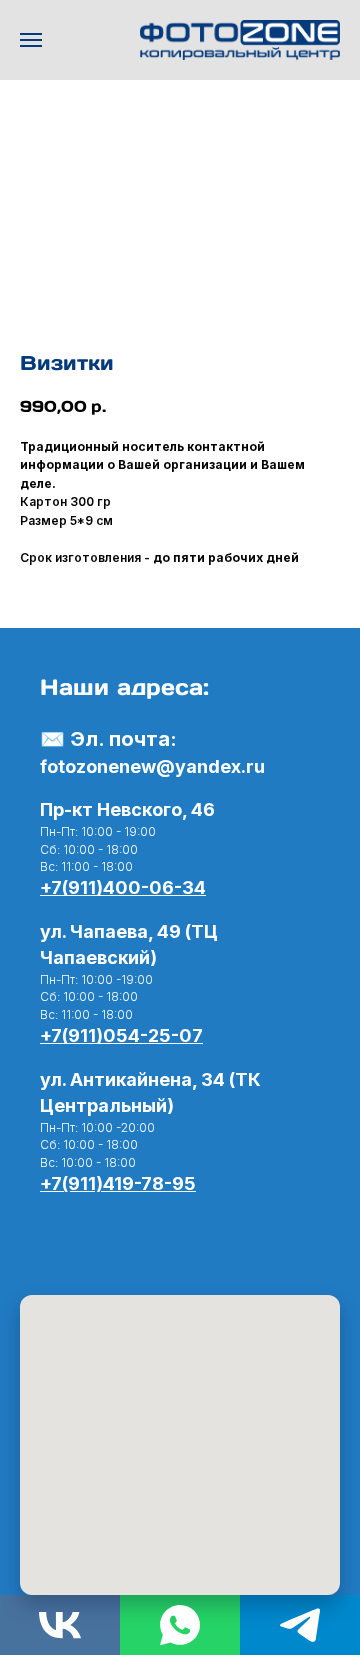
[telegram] (128, 1246)
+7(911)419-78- (106, 1183)
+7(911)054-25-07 (121, 1035)
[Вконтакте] (56, 1246)
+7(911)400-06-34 (123, 887)
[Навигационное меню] (31, 40)
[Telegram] (300, 1625)
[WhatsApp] (92, 1246)
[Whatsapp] (180, 1625)
